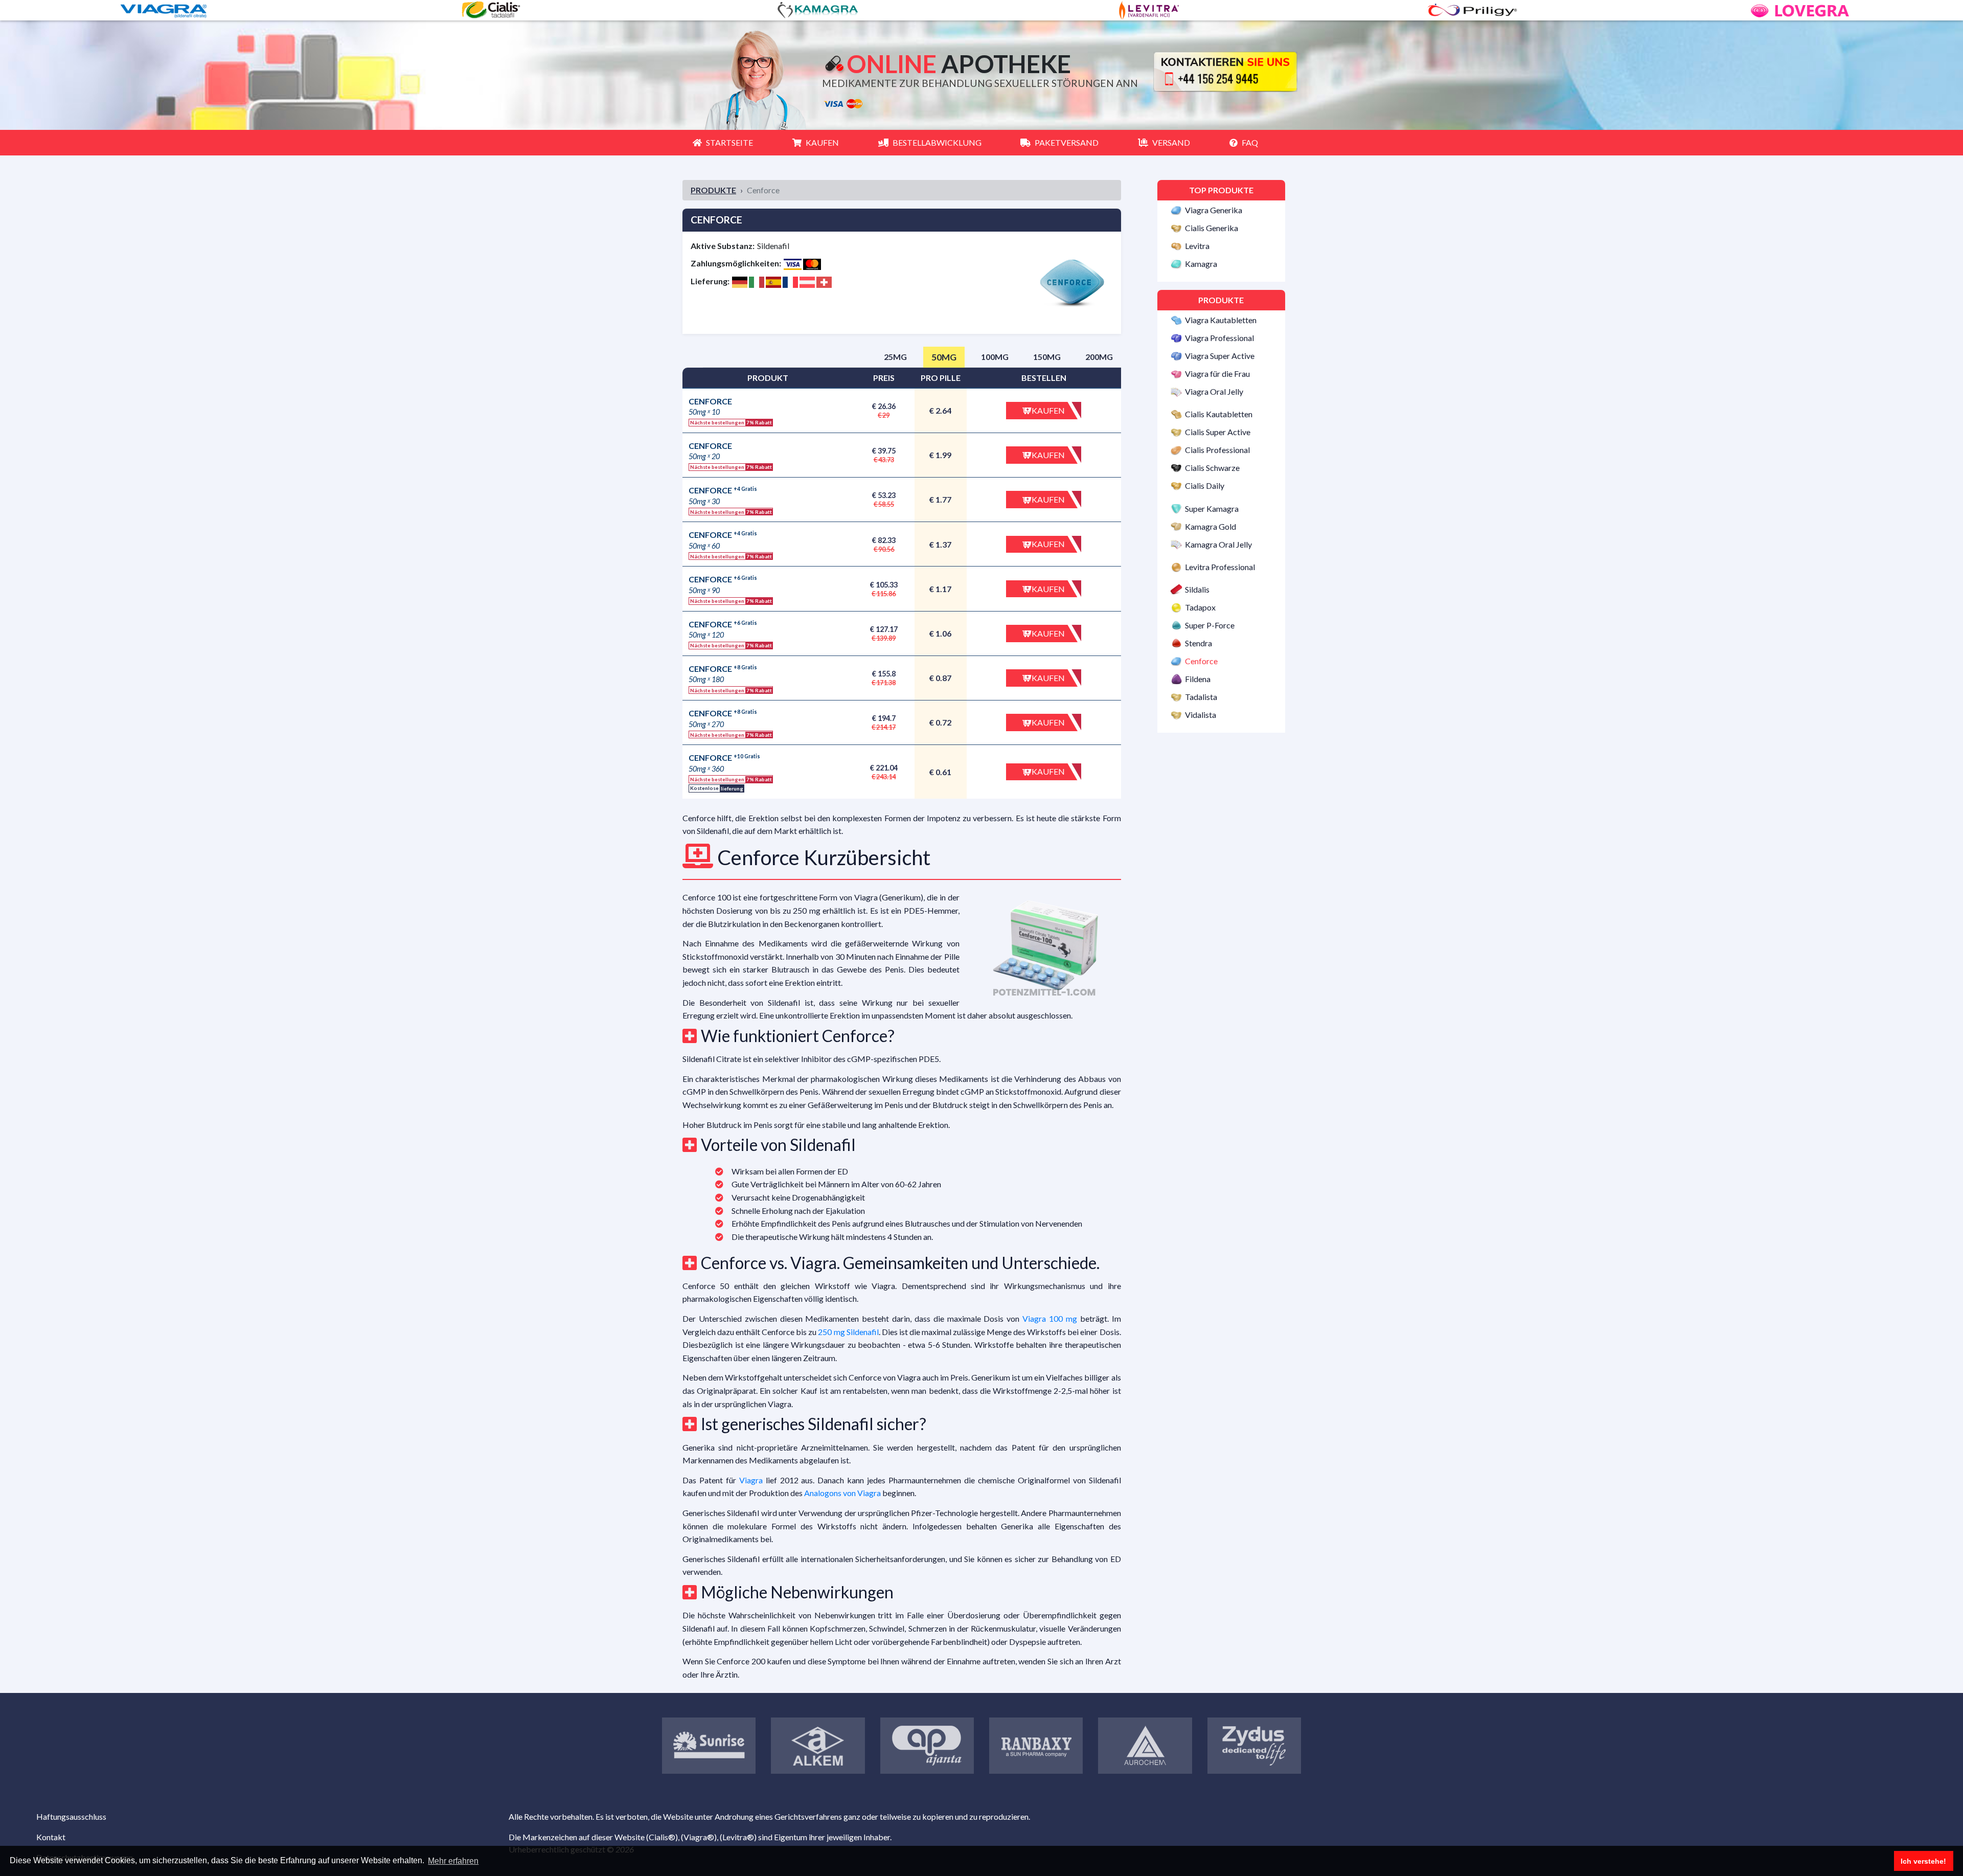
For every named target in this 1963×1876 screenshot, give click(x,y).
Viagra (751, 1480)
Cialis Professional (1217, 450)
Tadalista (1201, 697)
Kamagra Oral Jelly (1218, 544)
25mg (895, 357)
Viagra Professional (1219, 338)
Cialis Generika (1212, 228)
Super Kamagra (1212, 508)
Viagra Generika (1214, 210)
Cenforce (1201, 661)
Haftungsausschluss (71, 1816)
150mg (1047, 357)
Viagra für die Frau (1217, 374)
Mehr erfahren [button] (453, 1861)
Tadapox (1200, 607)
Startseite (729, 142)
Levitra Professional (1220, 567)
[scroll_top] (23, 1812)
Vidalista (1201, 715)
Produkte (713, 190)
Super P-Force (1210, 625)
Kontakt (51, 1837)
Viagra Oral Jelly (1214, 391)
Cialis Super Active (1218, 432)
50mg (944, 357)
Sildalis (1197, 590)
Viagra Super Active (1220, 356)
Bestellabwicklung (937, 142)
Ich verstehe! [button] (1923, 1861)
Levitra (1197, 246)
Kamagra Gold (1211, 526)
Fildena (1198, 679)
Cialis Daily (1205, 486)
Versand (1171, 142)
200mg (1099, 357)
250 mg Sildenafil (848, 1332)
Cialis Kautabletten (1219, 414)
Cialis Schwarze (1212, 468)
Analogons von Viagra (842, 1493)
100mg (995, 357)
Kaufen (822, 142)
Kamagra (1201, 264)
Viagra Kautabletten (1221, 320)
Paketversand (1067, 142)
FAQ (1250, 142)
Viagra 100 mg (1050, 1318)
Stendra (1199, 643)
